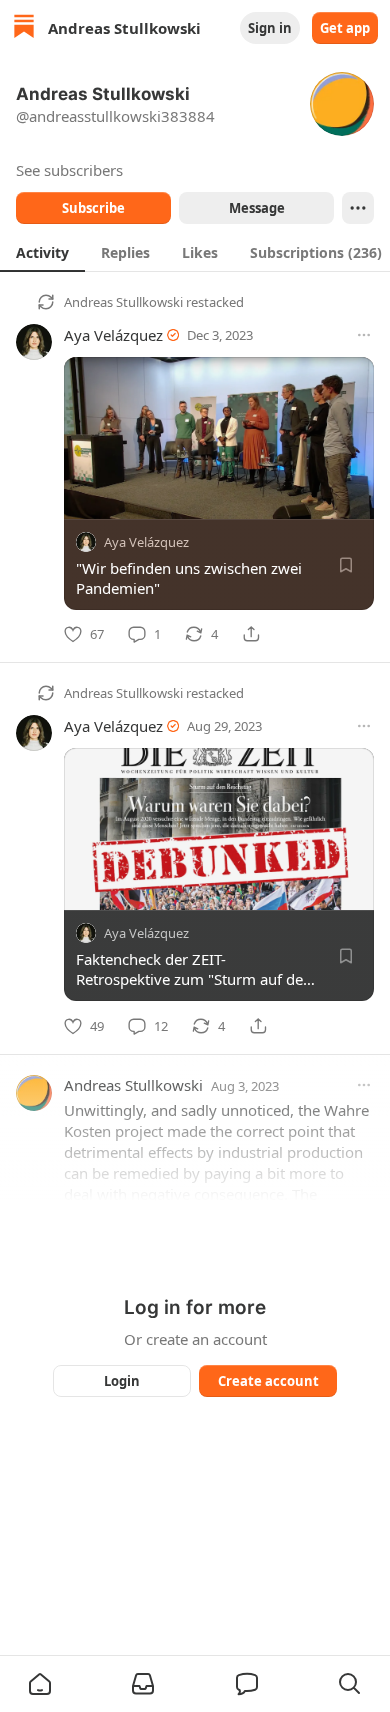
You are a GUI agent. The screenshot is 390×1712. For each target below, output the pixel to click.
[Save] (346, 565)
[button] (40, 1684)
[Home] (24, 28)
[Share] (251, 634)
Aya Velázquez (113, 335)
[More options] (364, 335)
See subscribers (69, 170)
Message (257, 208)
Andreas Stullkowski (123, 302)
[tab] (42, 252)
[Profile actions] (358, 208)
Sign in (270, 28)
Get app (345, 28)
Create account (268, 1381)
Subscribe (93, 208)
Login (122, 1381)
